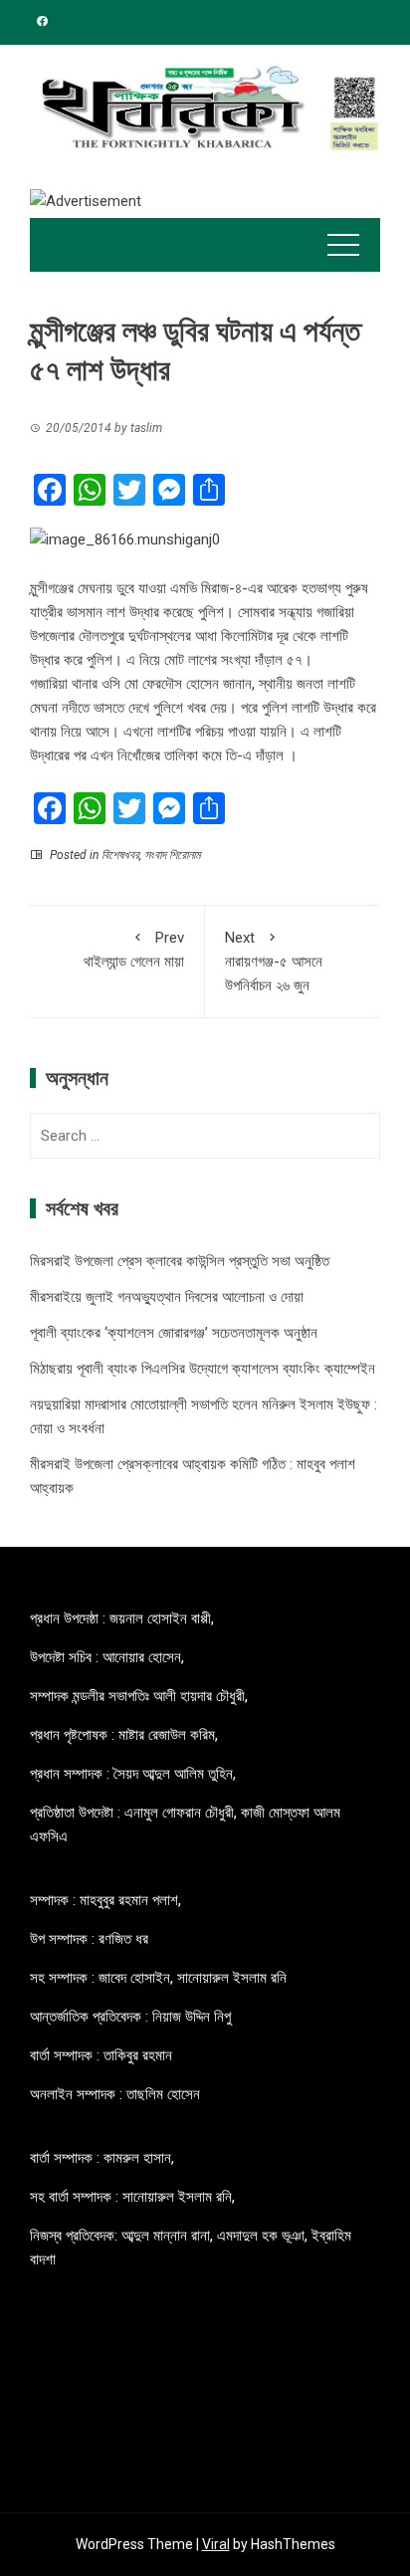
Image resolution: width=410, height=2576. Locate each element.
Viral (216, 2544)
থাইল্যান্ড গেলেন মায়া (134, 950)
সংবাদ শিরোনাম (172, 855)
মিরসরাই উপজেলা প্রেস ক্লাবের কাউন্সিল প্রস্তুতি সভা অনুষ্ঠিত (180, 1261)
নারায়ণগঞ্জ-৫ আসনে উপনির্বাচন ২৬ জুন (274, 962)
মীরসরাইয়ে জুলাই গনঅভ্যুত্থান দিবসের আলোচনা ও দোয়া (167, 1297)
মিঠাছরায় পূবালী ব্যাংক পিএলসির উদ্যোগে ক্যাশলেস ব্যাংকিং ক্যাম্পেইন (203, 1369)
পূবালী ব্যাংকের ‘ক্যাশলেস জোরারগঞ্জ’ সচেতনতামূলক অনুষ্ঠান (174, 1333)
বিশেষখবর (120, 855)
